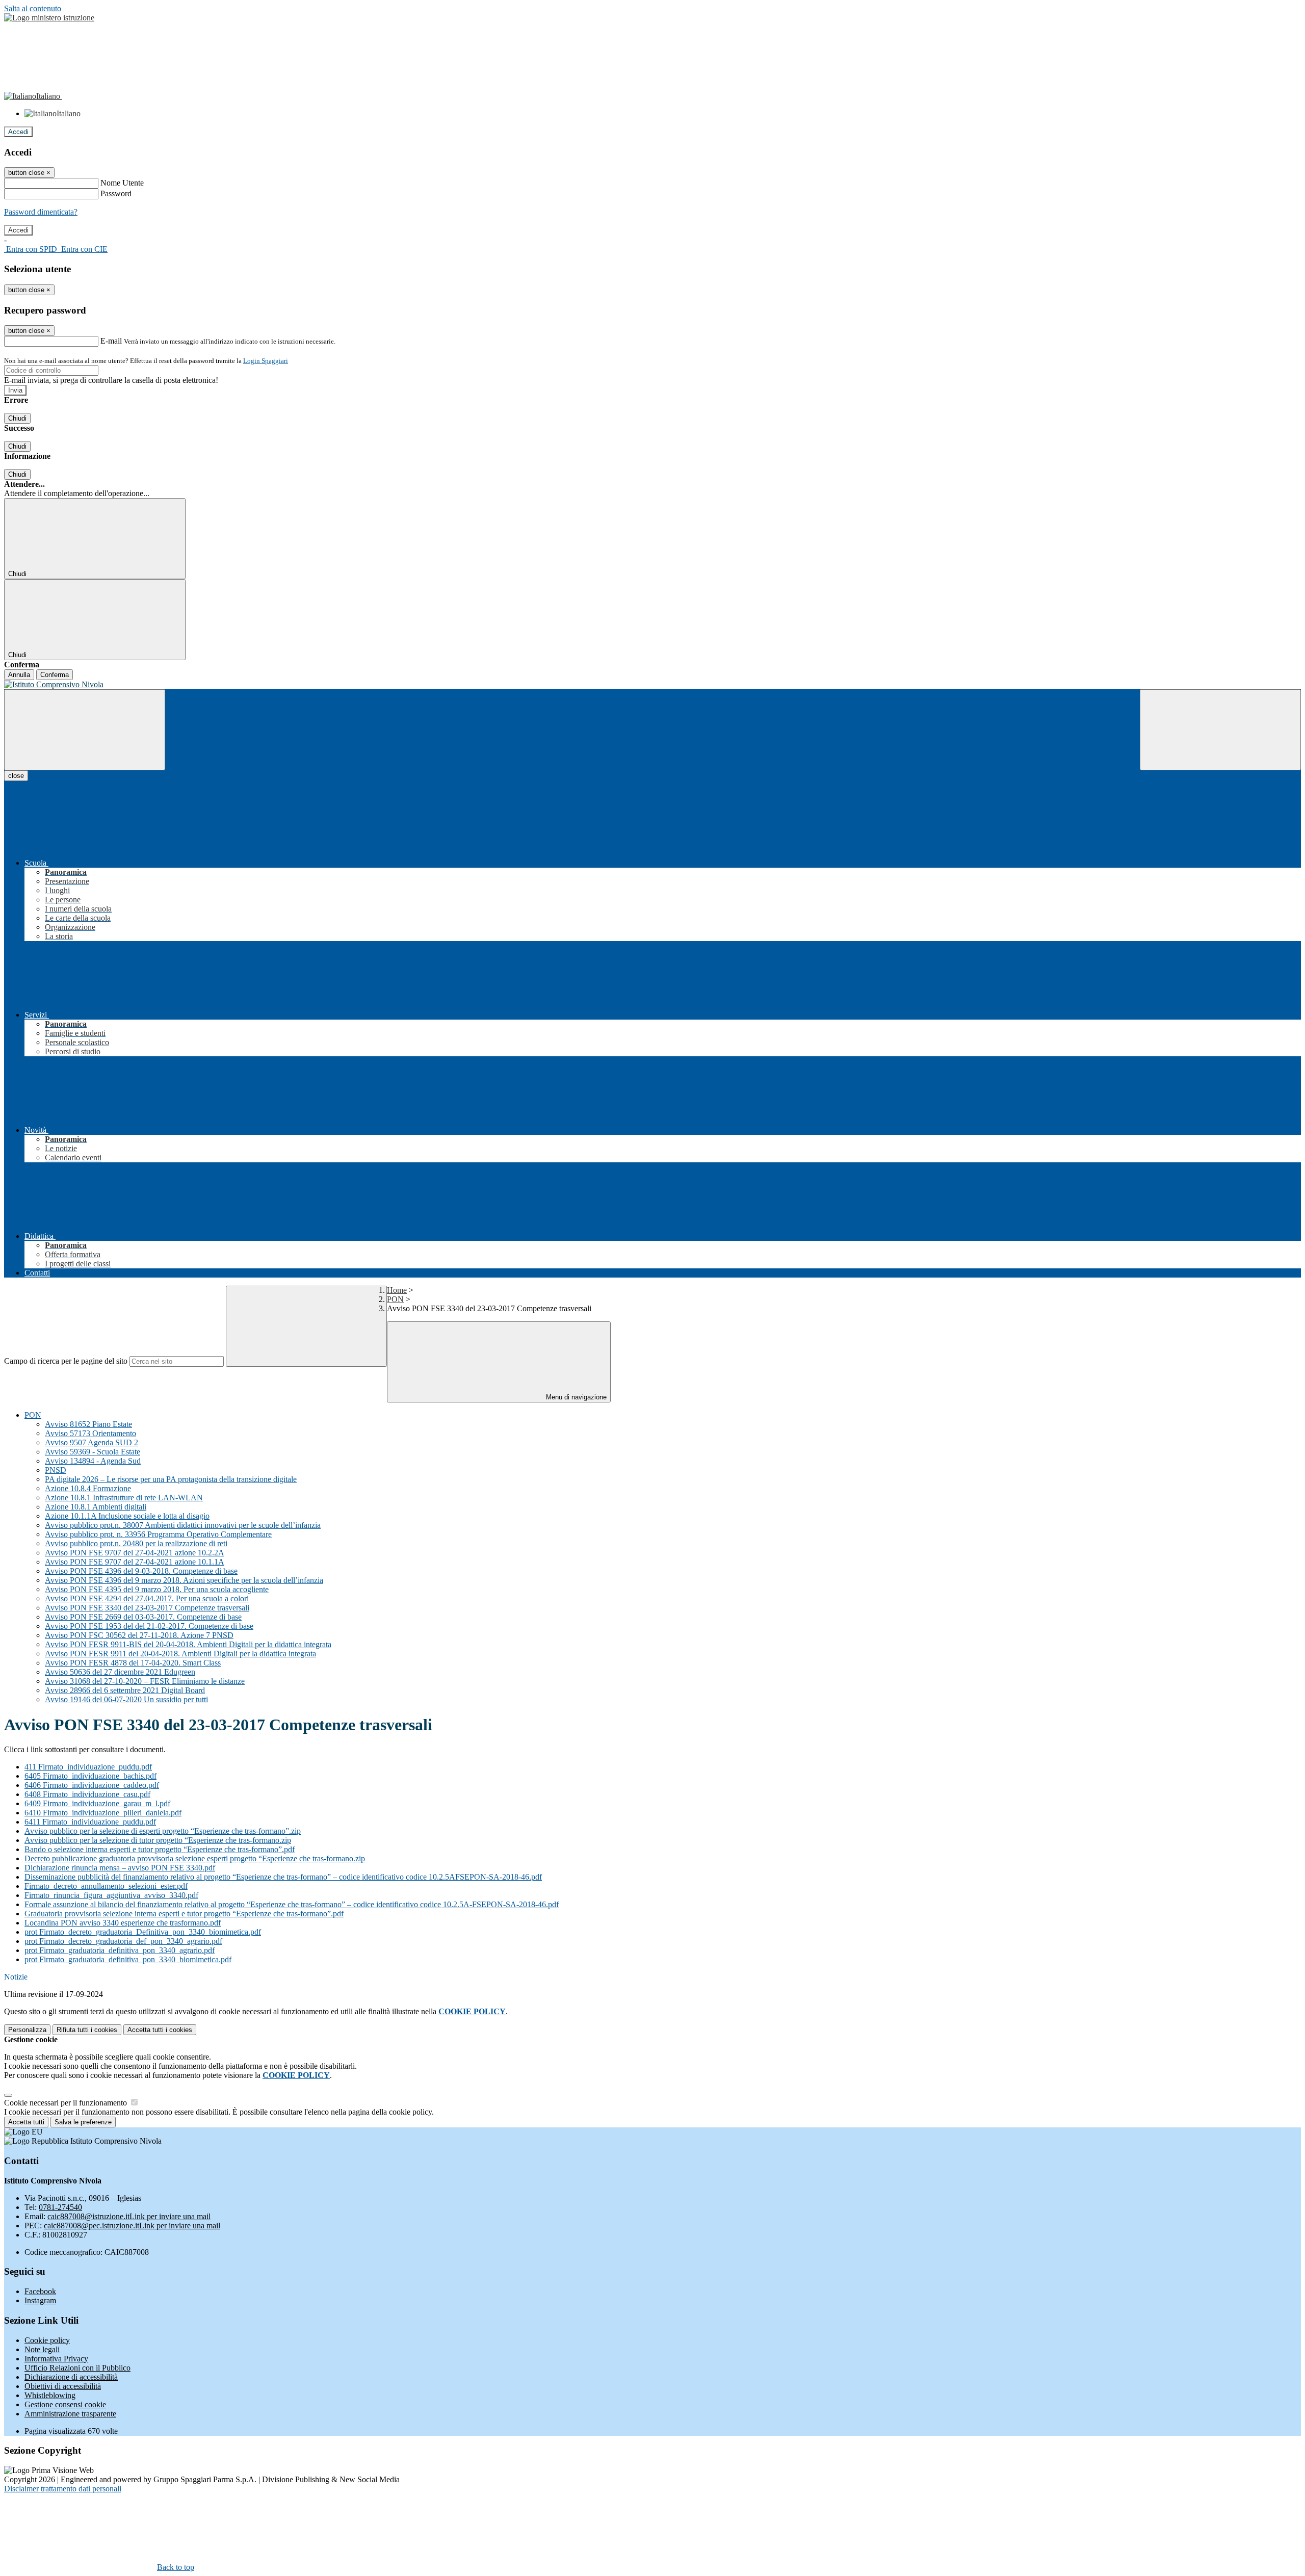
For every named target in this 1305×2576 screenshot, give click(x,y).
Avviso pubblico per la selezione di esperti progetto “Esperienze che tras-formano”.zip (163, 1831)
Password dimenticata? (41, 212)
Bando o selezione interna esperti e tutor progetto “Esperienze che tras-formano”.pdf (160, 1849)
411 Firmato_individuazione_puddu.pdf (88, 1767)
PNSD (56, 1470)
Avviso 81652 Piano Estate (88, 1424)
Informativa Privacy (56, 2359)
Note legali (42, 2349)
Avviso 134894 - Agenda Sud (93, 1461)
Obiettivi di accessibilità (63, 2386)
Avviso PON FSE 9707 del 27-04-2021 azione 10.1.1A (135, 1562)
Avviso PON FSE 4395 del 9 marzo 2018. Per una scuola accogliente (157, 1589)
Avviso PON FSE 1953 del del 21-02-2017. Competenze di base (149, 1626)
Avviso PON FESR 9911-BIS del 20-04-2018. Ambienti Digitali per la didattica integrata (188, 1644)
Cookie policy (47, 2340)
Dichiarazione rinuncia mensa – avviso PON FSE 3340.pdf (120, 1868)
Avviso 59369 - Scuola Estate (93, 1452)
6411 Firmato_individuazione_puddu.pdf (90, 1822)
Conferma (55, 675)
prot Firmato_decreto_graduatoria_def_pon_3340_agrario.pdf (123, 1941)
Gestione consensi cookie (65, 2404)
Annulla (19, 675)
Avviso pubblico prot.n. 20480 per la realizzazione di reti (136, 1543)
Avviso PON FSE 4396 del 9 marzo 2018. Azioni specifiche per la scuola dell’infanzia (184, 1580)
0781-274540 (60, 2207)
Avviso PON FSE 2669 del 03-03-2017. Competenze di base (143, 1617)
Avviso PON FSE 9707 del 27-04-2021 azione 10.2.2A (135, 1553)
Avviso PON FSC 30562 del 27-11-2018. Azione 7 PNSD (139, 1635)
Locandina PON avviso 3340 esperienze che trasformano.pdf (123, 1923)
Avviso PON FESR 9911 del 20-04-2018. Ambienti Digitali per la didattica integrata (180, 1654)
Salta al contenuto (33, 8)
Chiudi (17, 418)
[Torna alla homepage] (652, 685)
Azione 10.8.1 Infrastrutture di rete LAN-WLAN (124, 1498)
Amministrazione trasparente (70, 2414)
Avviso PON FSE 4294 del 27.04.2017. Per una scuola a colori (147, 1598)
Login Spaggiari (266, 361)
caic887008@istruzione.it (129, 2216)
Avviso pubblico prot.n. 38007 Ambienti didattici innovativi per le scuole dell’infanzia (183, 1525)
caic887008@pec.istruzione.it (132, 2226)
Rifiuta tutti (87, 2030)
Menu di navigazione (575, 1397)
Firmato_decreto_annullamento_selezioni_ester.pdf (106, 1886)
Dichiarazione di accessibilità (71, 2377)
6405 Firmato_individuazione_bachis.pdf (90, 1776)
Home (397, 1290)
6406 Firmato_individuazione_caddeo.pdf (92, 1785)
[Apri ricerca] (1220, 730)
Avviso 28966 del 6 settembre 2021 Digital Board (125, 1690)
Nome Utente (122, 183)
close (16, 776)
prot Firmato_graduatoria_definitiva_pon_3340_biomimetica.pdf (128, 1959)
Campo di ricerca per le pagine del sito (66, 1361)
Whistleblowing (50, 2395)
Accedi (18, 132)
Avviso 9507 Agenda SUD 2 (92, 1442)
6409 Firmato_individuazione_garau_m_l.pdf (97, 1803)
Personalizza (27, 2030)
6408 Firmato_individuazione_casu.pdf (87, 1794)
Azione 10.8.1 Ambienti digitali (96, 1507)
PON (395, 1299)
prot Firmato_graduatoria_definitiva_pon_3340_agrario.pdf (120, 1950)
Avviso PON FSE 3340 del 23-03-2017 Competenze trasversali (147, 1608)
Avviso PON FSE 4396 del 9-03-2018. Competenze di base (141, 1571)
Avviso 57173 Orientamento (90, 1433)
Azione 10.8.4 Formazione (88, 1488)
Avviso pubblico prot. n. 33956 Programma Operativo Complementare (158, 1534)
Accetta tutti (160, 2030)
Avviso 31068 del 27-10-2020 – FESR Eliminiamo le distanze (145, 1681)
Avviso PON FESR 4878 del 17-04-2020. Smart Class (133, 1663)
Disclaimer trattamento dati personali (63, 2489)
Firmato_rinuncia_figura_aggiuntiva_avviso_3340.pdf (111, 1895)
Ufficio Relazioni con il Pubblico (77, 2368)
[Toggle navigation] (85, 730)
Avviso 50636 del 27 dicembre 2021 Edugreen (120, 1672)
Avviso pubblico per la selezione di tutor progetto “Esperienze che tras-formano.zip (158, 1840)
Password (116, 193)
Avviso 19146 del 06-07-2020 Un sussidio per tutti (126, 1699)
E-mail (111, 341)
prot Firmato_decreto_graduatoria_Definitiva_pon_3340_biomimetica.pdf (143, 1932)
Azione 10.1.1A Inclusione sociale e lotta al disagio (127, 1516)
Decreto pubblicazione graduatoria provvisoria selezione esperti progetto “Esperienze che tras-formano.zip (195, 1858)
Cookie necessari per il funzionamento (67, 2103)
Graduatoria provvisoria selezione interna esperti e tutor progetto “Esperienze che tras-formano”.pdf (184, 1914)
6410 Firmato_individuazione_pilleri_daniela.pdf (103, 1813)
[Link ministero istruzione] (49, 18)
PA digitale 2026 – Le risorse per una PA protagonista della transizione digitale (171, 1479)
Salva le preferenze (83, 2122)
